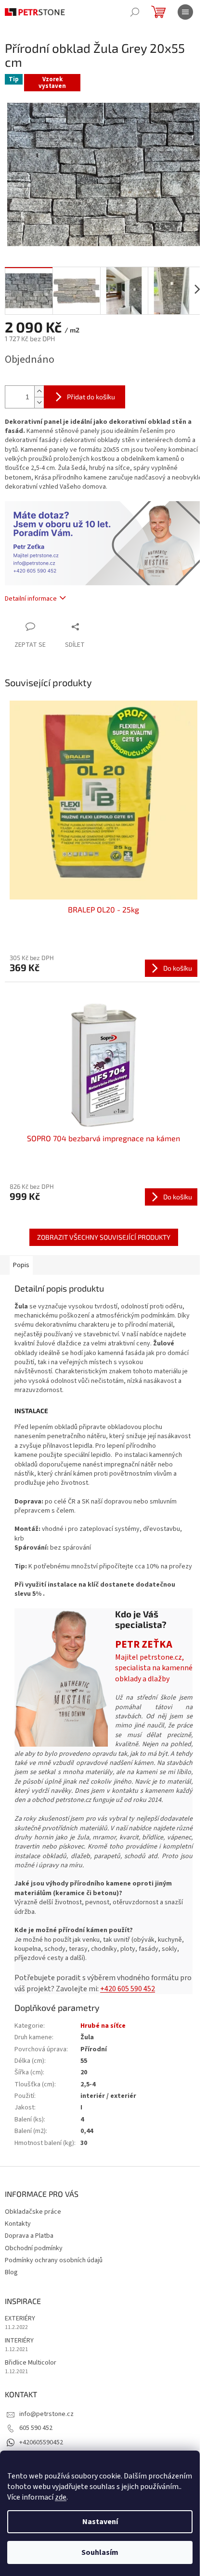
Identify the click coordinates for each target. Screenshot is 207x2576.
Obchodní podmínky (34, 2248)
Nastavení (100, 2522)
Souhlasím (100, 2552)
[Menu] (185, 12)
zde (61, 2497)
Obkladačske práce (33, 2212)
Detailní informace (31, 599)
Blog (11, 2272)
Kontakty (18, 2224)
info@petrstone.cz (46, 2414)
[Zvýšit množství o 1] (39, 391)
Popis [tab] (21, 1265)
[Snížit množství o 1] (39, 402)
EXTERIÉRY (20, 2319)
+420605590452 (41, 2442)
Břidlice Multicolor (31, 2363)
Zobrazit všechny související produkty (104, 1237)
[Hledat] (135, 12)
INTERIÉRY (19, 2341)
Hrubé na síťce (103, 2026)
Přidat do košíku (91, 397)
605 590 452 (36, 2428)
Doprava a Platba (29, 2236)
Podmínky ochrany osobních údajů (54, 2260)
